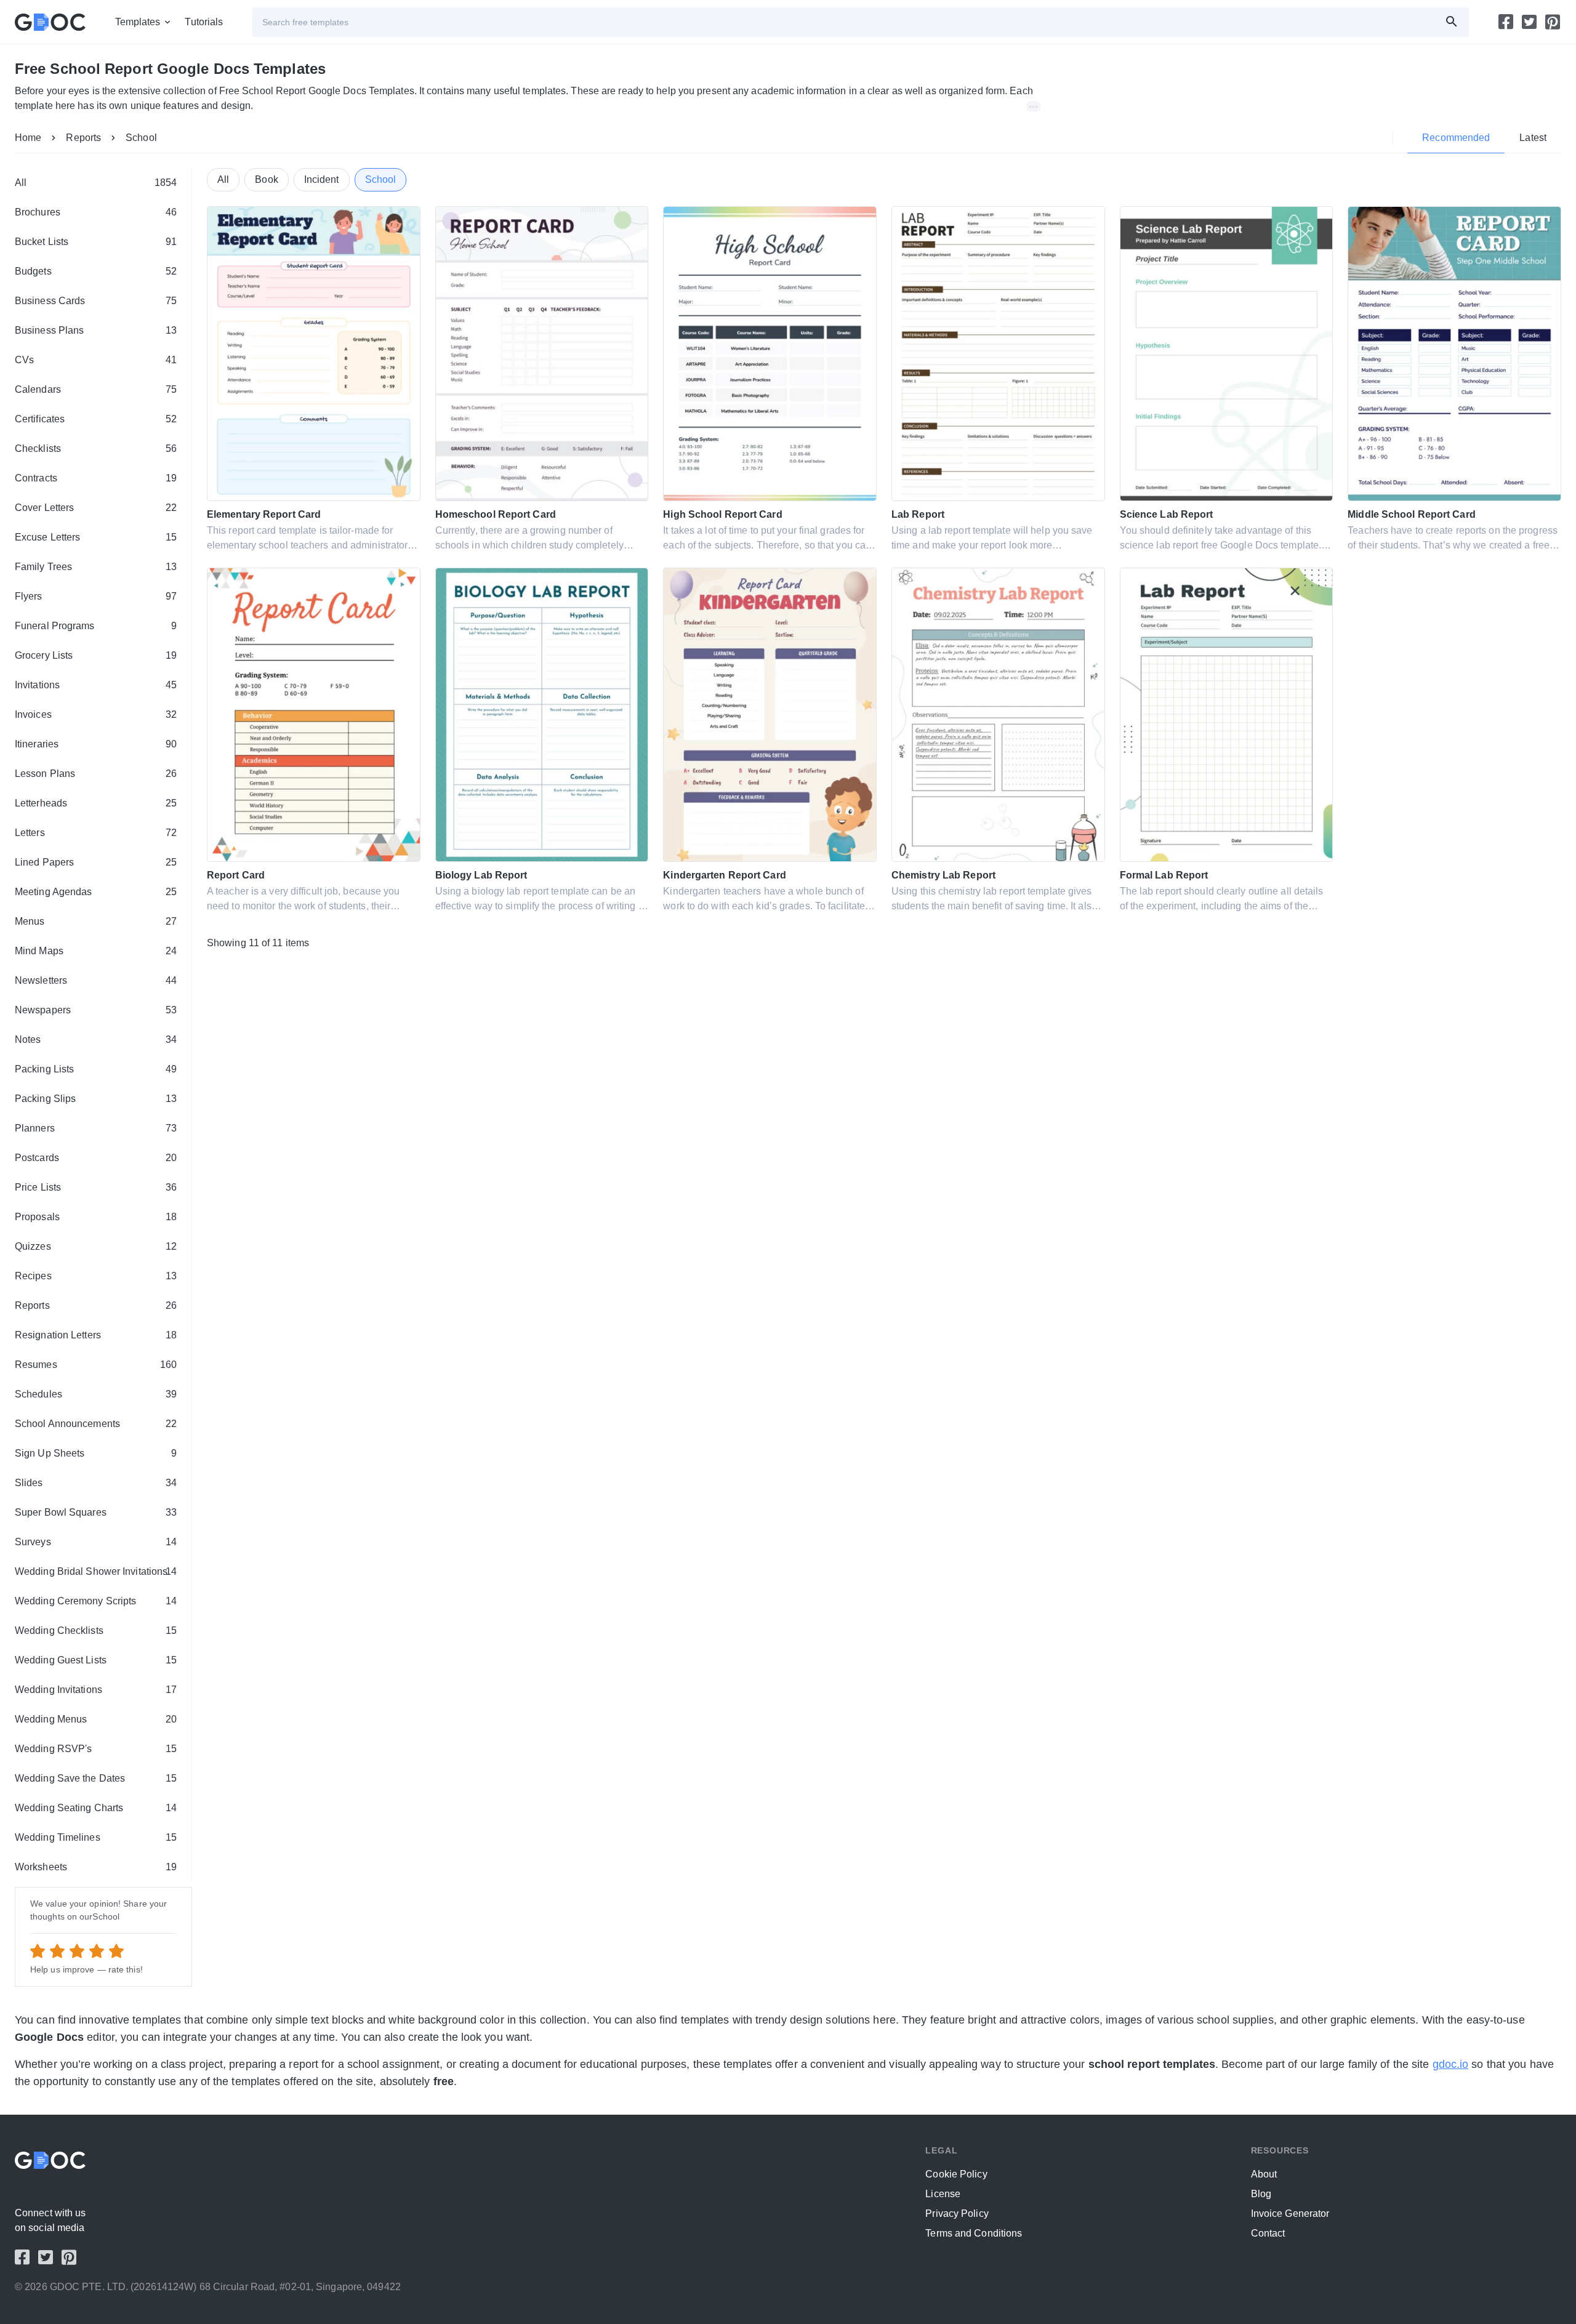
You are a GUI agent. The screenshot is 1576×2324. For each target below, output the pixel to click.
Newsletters (96, 980)
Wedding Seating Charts (96, 1808)
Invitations (96, 685)
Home (28, 138)
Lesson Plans (96, 774)
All (96, 183)
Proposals (96, 1217)
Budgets (96, 271)
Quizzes (96, 1246)
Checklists (96, 448)
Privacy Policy (957, 2213)
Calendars (96, 389)
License (943, 2194)
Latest (1533, 138)
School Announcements (96, 1424)
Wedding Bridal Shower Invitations (96, 1571)
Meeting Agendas (96, 892)
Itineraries (96, 744)
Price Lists (96, 1187)
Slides (96, 1483)
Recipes (96, 1276)
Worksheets (96, 1867)
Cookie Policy (956, 2174)
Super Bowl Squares (96, 1512)
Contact (1268, 2233)
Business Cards (96, 301)
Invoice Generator (1290, 2213)
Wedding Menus (96, 1719)
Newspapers (96, 1010)
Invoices (96, 714)
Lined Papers (96, 862)
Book (266, 179)
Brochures (96, 212)
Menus (96, 921)
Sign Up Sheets (96, 1453)
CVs (96, 360)
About (1264, 2174)
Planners (96, 1128)
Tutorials (204, 22)
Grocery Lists (96, 655)
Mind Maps (96, 951)
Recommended (1456, 138)
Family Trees (96, 567)
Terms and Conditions (974, 2233)
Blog (1261, 2194)
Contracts (96, 478)
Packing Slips (96, 1099)
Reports (83, 138)
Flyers (96, 596)
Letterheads (96, 803)
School (141, 138)
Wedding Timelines (96, 1837)
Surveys (96, 1542)
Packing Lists (96, 1069)
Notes (96, 1039)
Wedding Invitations (96, 1690)
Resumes (96, 1365)
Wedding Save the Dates (96, 1778)
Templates (138, 22)
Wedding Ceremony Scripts (96, 1601)
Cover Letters (96, 508)
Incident (322, 179)
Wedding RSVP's (96, 1749)
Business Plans (96, 330)
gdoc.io (1451, 2064)
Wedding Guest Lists (96, 1660)
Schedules (96, 1394)
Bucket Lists (96, 242)
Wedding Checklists (96, 1630)
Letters (96, 833)
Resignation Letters (96, 1335)
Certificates (96, 419)
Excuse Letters (96, 537)
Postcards (96, 1158)
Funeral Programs (96, 626)
